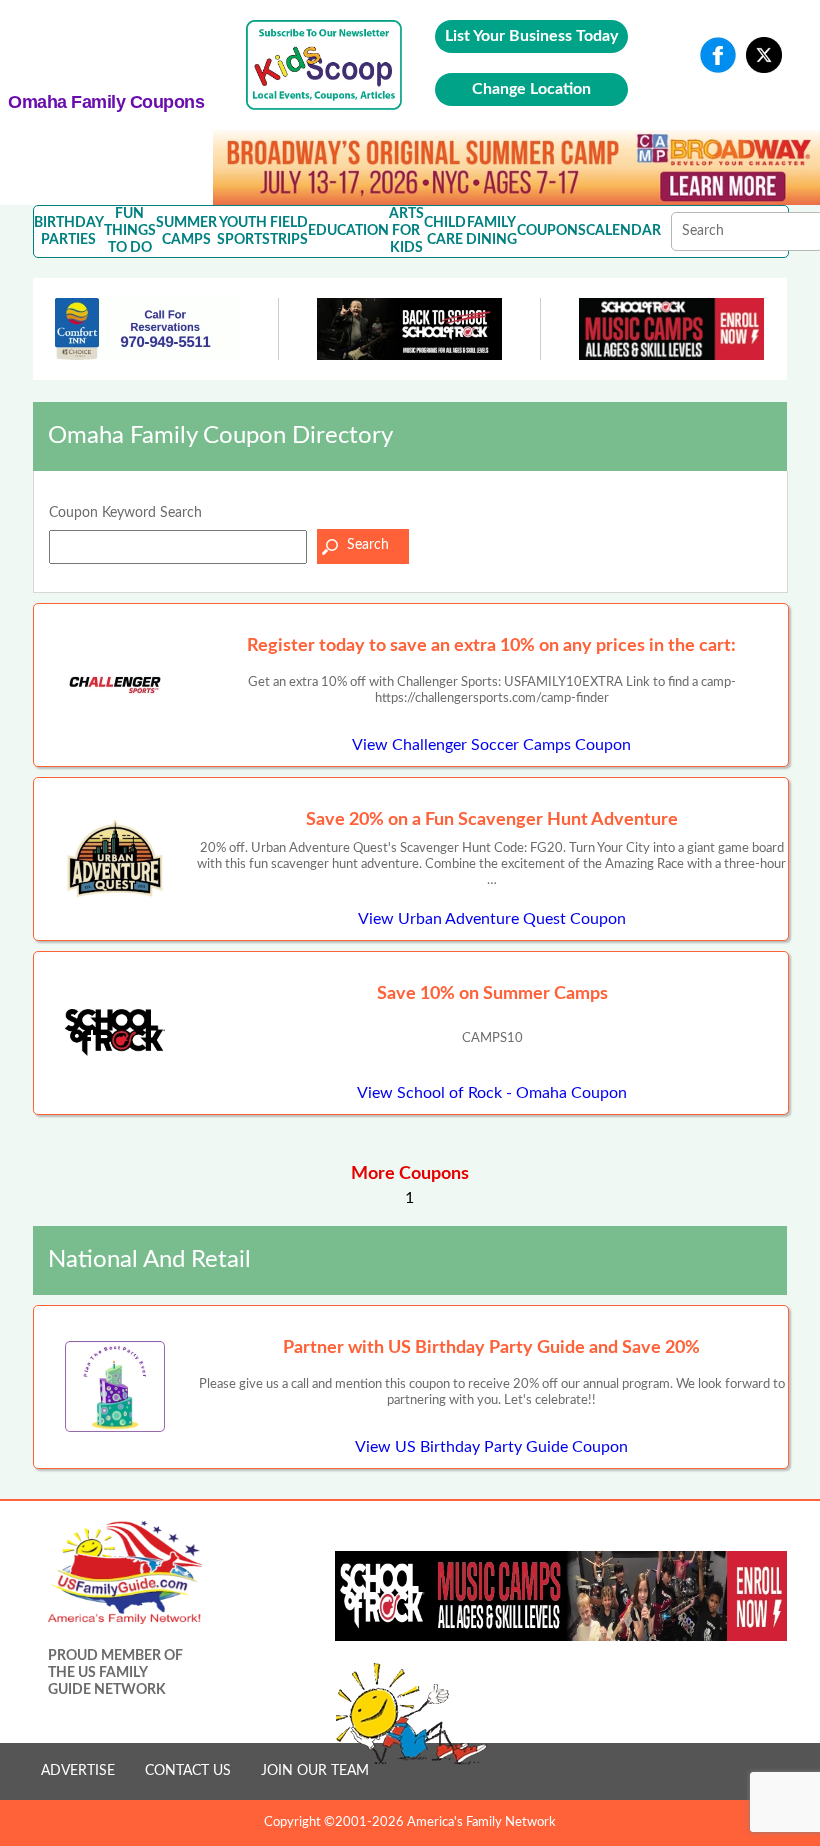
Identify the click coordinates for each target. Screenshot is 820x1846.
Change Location (531, 89)
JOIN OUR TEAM (315, 1771)
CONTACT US (188, 1771)
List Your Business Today (531, 36)
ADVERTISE (78, 1771)
